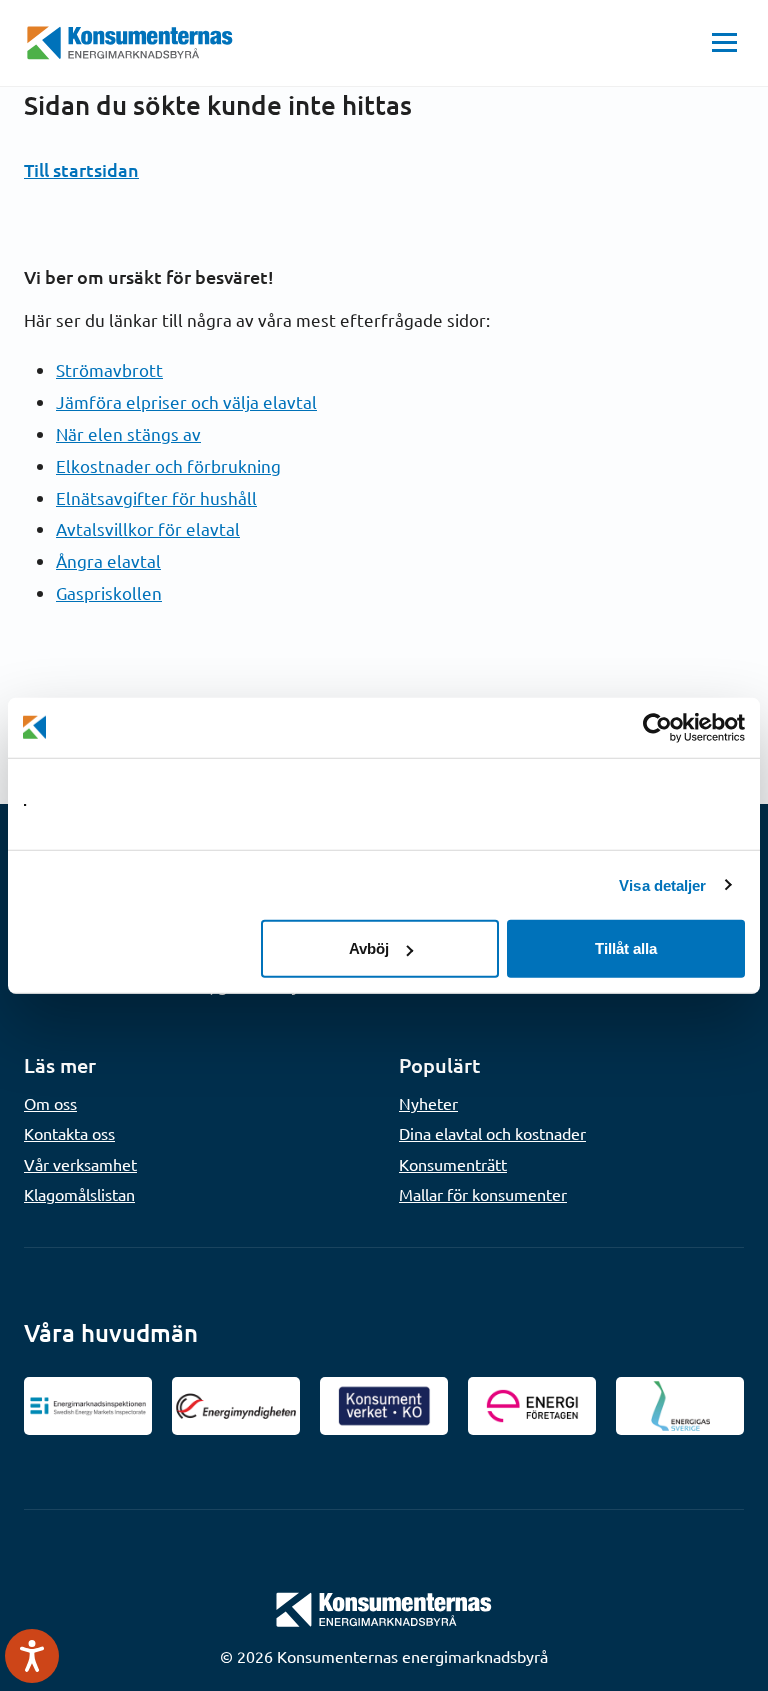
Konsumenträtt (453, 1164)
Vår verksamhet (80, 1164)
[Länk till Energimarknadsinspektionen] (88, 1406)
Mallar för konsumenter (483, 1194)
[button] (724, 43)
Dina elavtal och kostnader (492, 1133)
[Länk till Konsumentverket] (384, 1406)
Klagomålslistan (79, 1194)
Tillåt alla (626, 948)
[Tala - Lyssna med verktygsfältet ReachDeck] (32, 1656)
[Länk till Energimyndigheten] (236, 1406)
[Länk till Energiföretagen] (532, 1406)
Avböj (369, 948)
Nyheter (428, 1103)
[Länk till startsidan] (384, 1607)
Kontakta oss (69, 1133)
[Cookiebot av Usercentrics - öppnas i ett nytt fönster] (657, 727)
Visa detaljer (662, 884)
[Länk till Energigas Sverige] (680, 1406)
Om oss (50, 1103)
